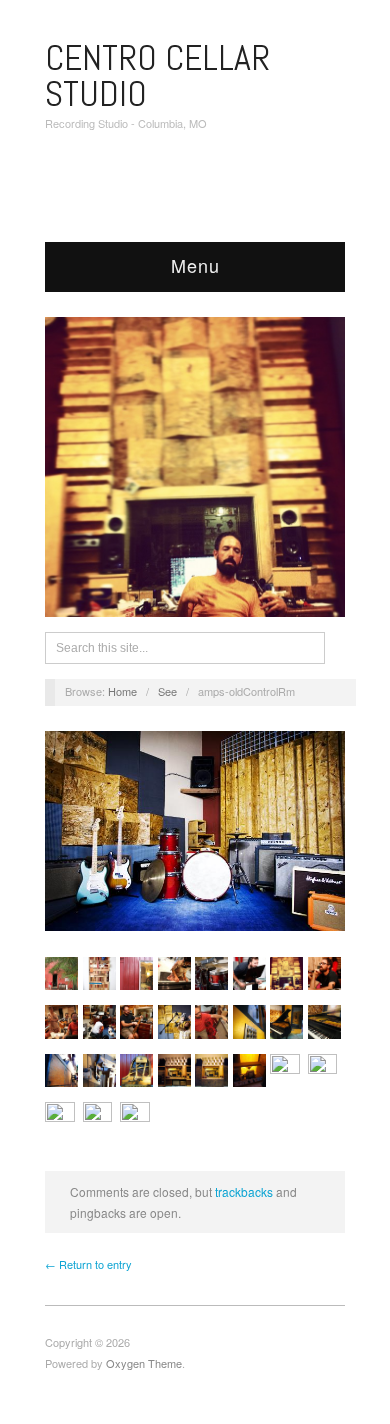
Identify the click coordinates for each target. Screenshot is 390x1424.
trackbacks (244, 1191)
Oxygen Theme (144, 1363)
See (167, 691)
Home (122, 691)
